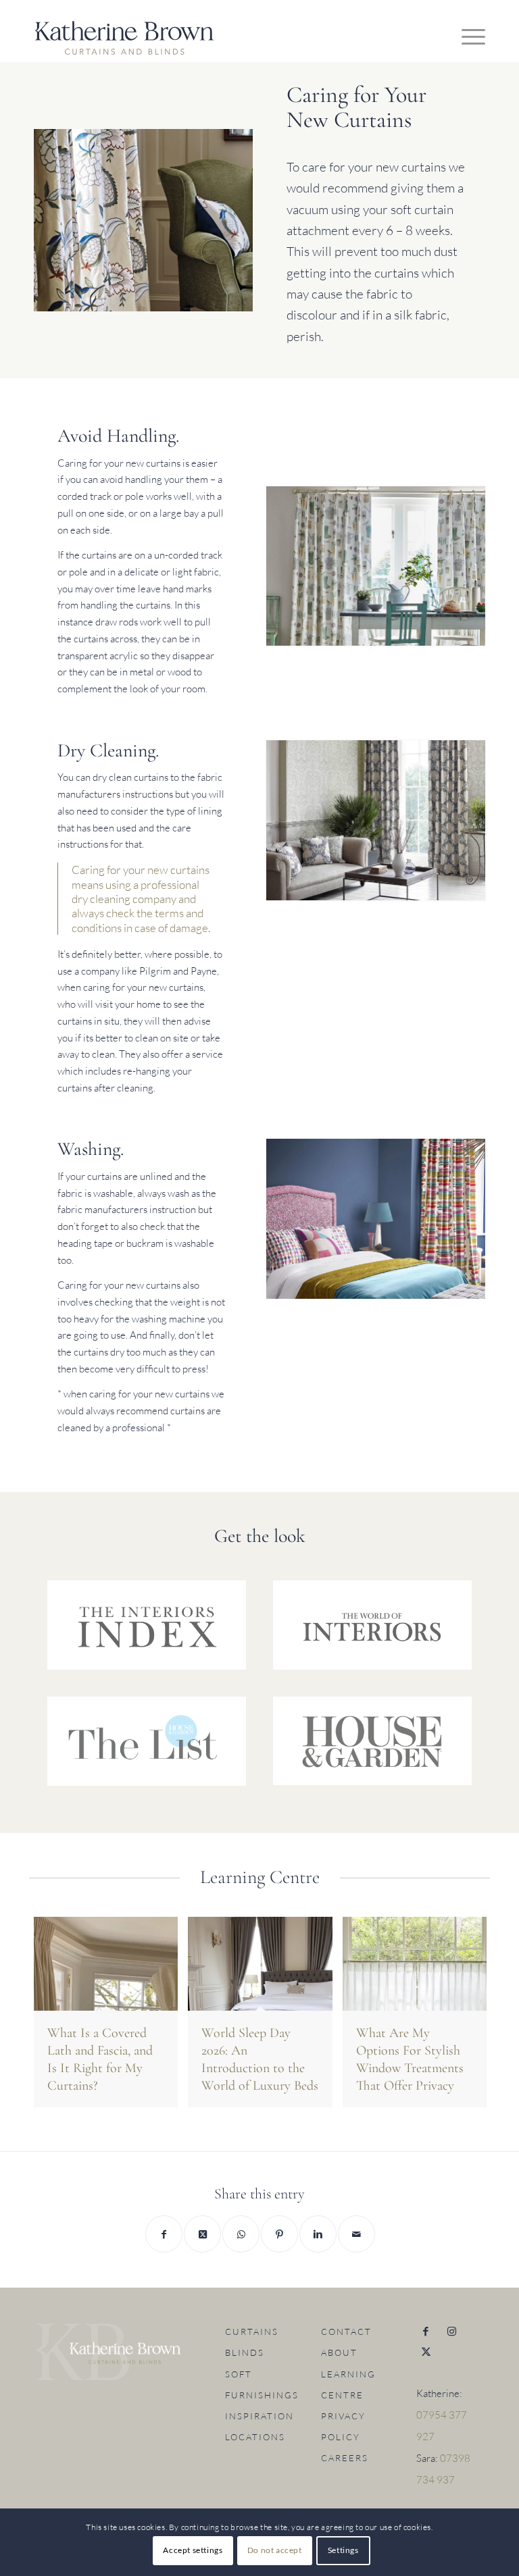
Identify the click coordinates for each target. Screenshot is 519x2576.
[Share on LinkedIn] (318, 2234)
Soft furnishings (259, 2385)
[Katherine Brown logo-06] (124, 41)
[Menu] (467, 36)
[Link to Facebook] (426, 2332)
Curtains (252, 2332)
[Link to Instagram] (451, 2332)
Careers (345, 2458)
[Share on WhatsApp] (241, 2234)
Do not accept (275, 2550)
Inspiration (259, 2416)
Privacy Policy (343, 2426)
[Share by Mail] (356, 2234)
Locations (255, 2437)
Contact (346, 2332)
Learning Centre (348, 2385)
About (339, 2352)
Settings (343, 2550)
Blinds (245, 2352)
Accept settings (193, 2550)
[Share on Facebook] (164, 2234)
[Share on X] (202, 2234)
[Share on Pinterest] (279, 2234)
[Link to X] (426, 2352)
